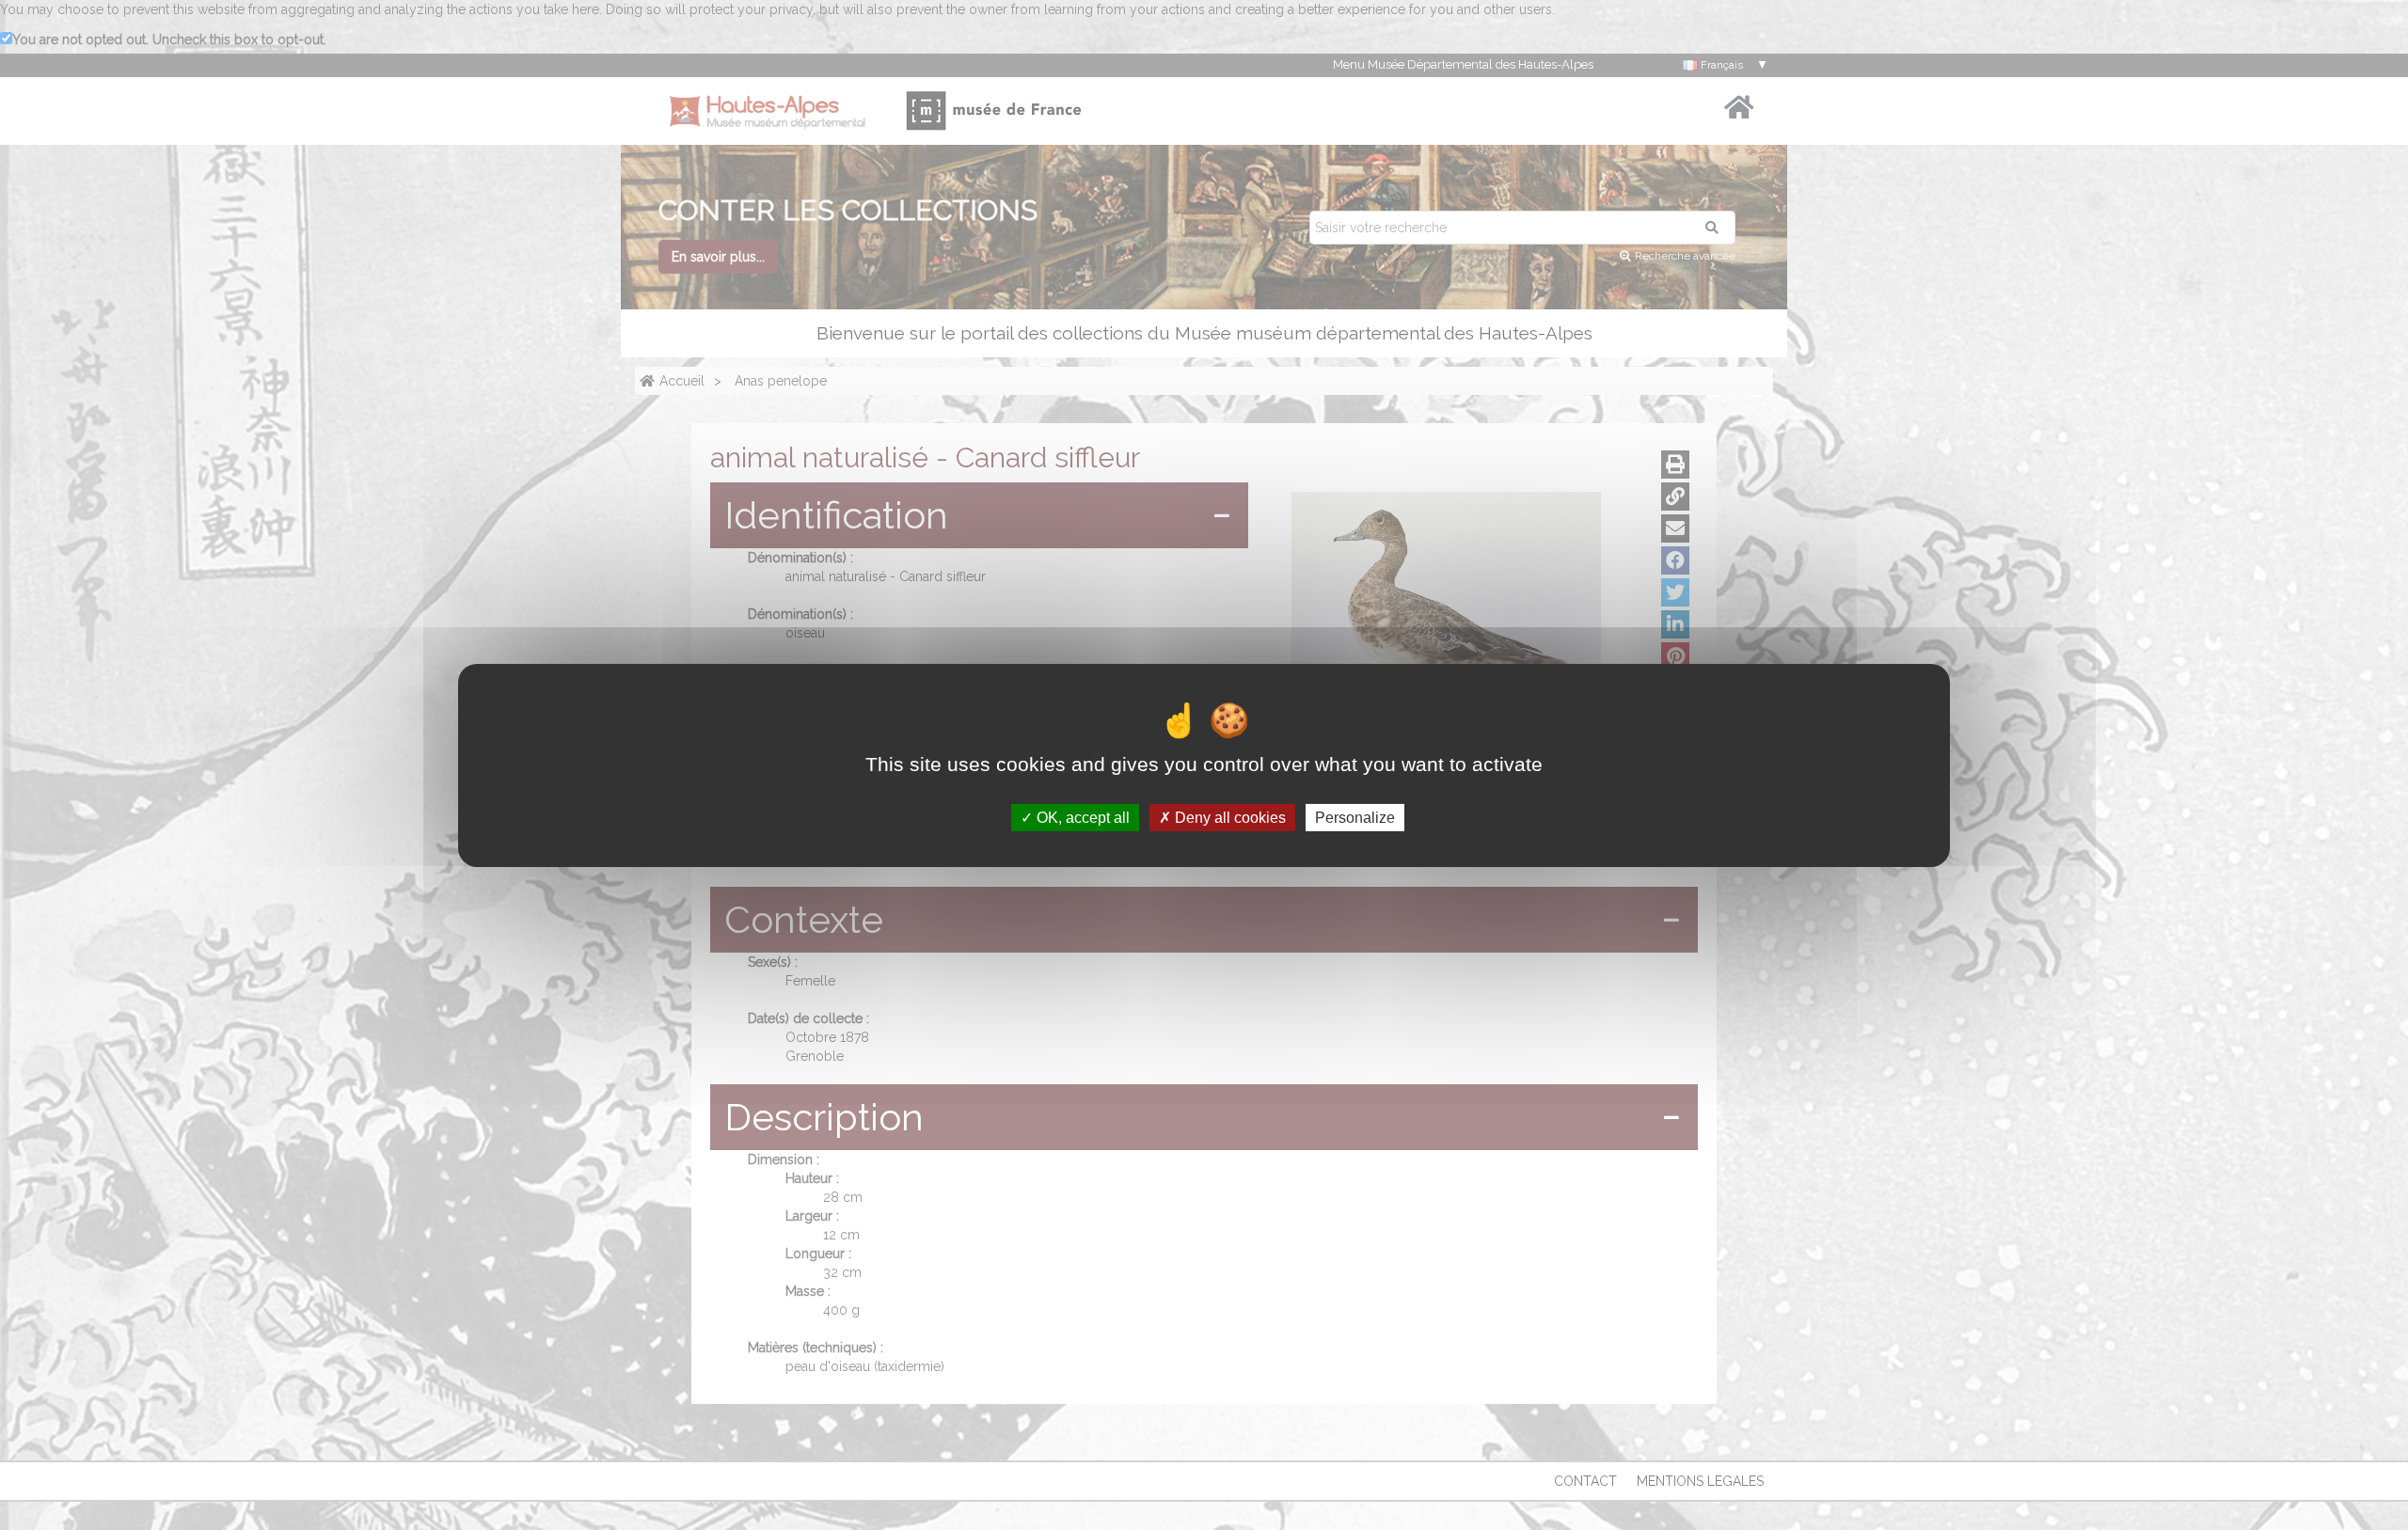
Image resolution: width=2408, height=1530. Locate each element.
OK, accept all (1081, 817)
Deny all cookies (1228, 817)
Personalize (1355, 817)
